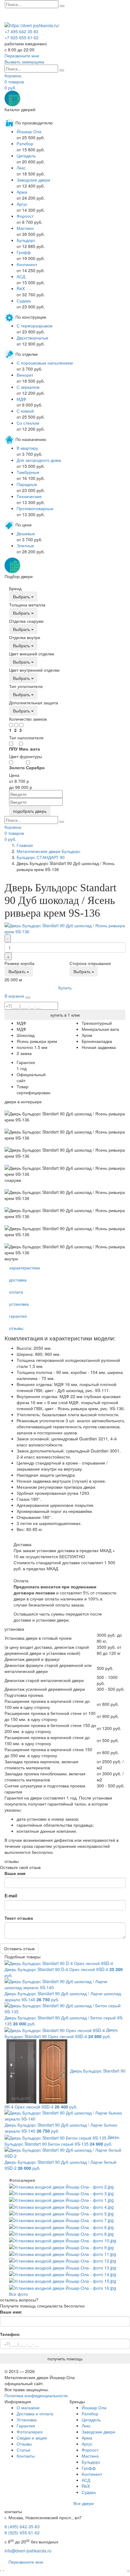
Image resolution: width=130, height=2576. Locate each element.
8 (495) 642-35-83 (22, 2526)
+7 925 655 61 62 (21, 37)
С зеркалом (28, 387)
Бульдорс (26, 240)
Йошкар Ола (29, 131)
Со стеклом (28, 423)
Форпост (25, 216)
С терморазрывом (35, 326)
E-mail (11, 1896)
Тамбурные (28, 472)
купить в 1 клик (65, 1015)
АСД (21, 276)
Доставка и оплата (35, 2414)
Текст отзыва (19, 1918)
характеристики (24, 1268)
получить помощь (65, 2359)
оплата (16, 1292)
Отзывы (24, 2444)
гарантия (18, 1316)
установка (19, 1304)
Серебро (35, 767)
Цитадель (26, 156)
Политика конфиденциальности (36, 2395)
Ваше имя (15, 1873)
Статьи (23, 2450)
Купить (65, 988)
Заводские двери (33, 180)
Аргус (22, 204)
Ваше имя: (11, 2312)
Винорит (25, 375)
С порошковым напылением (45, 363)
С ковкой (25, 411)
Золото (17, 767)
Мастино (25, 228)
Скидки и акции (32, 2438)
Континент (27, 264)
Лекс (21, 168)
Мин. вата (29, 749)
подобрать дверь (30, 811)
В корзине (14, 996)
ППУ (13, 749)
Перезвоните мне (26, 2562)
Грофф (24, 252)
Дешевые (26, 533)
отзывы (16, 1328)
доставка (18, 1280)
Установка (27, 2420)
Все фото (18, 2294)
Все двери (84, 2503)
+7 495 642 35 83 (21, 31)
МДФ (21, 399)
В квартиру (27, 448)
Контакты (26, 2456)
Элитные (25, 545)
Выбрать (22, 597)
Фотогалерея (30, 2432)
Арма (22, 192)
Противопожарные (35, 508)
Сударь (24, 301)
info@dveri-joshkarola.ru (28, 2551)
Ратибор (25, 143)
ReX (21, 288)
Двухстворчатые (32, 338)
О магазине (28, 2407)
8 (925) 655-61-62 (22, 2533)
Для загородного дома (39, 460)
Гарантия (26, 2426)
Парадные (27, 484)
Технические (29, 496)
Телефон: (10, 2334)
